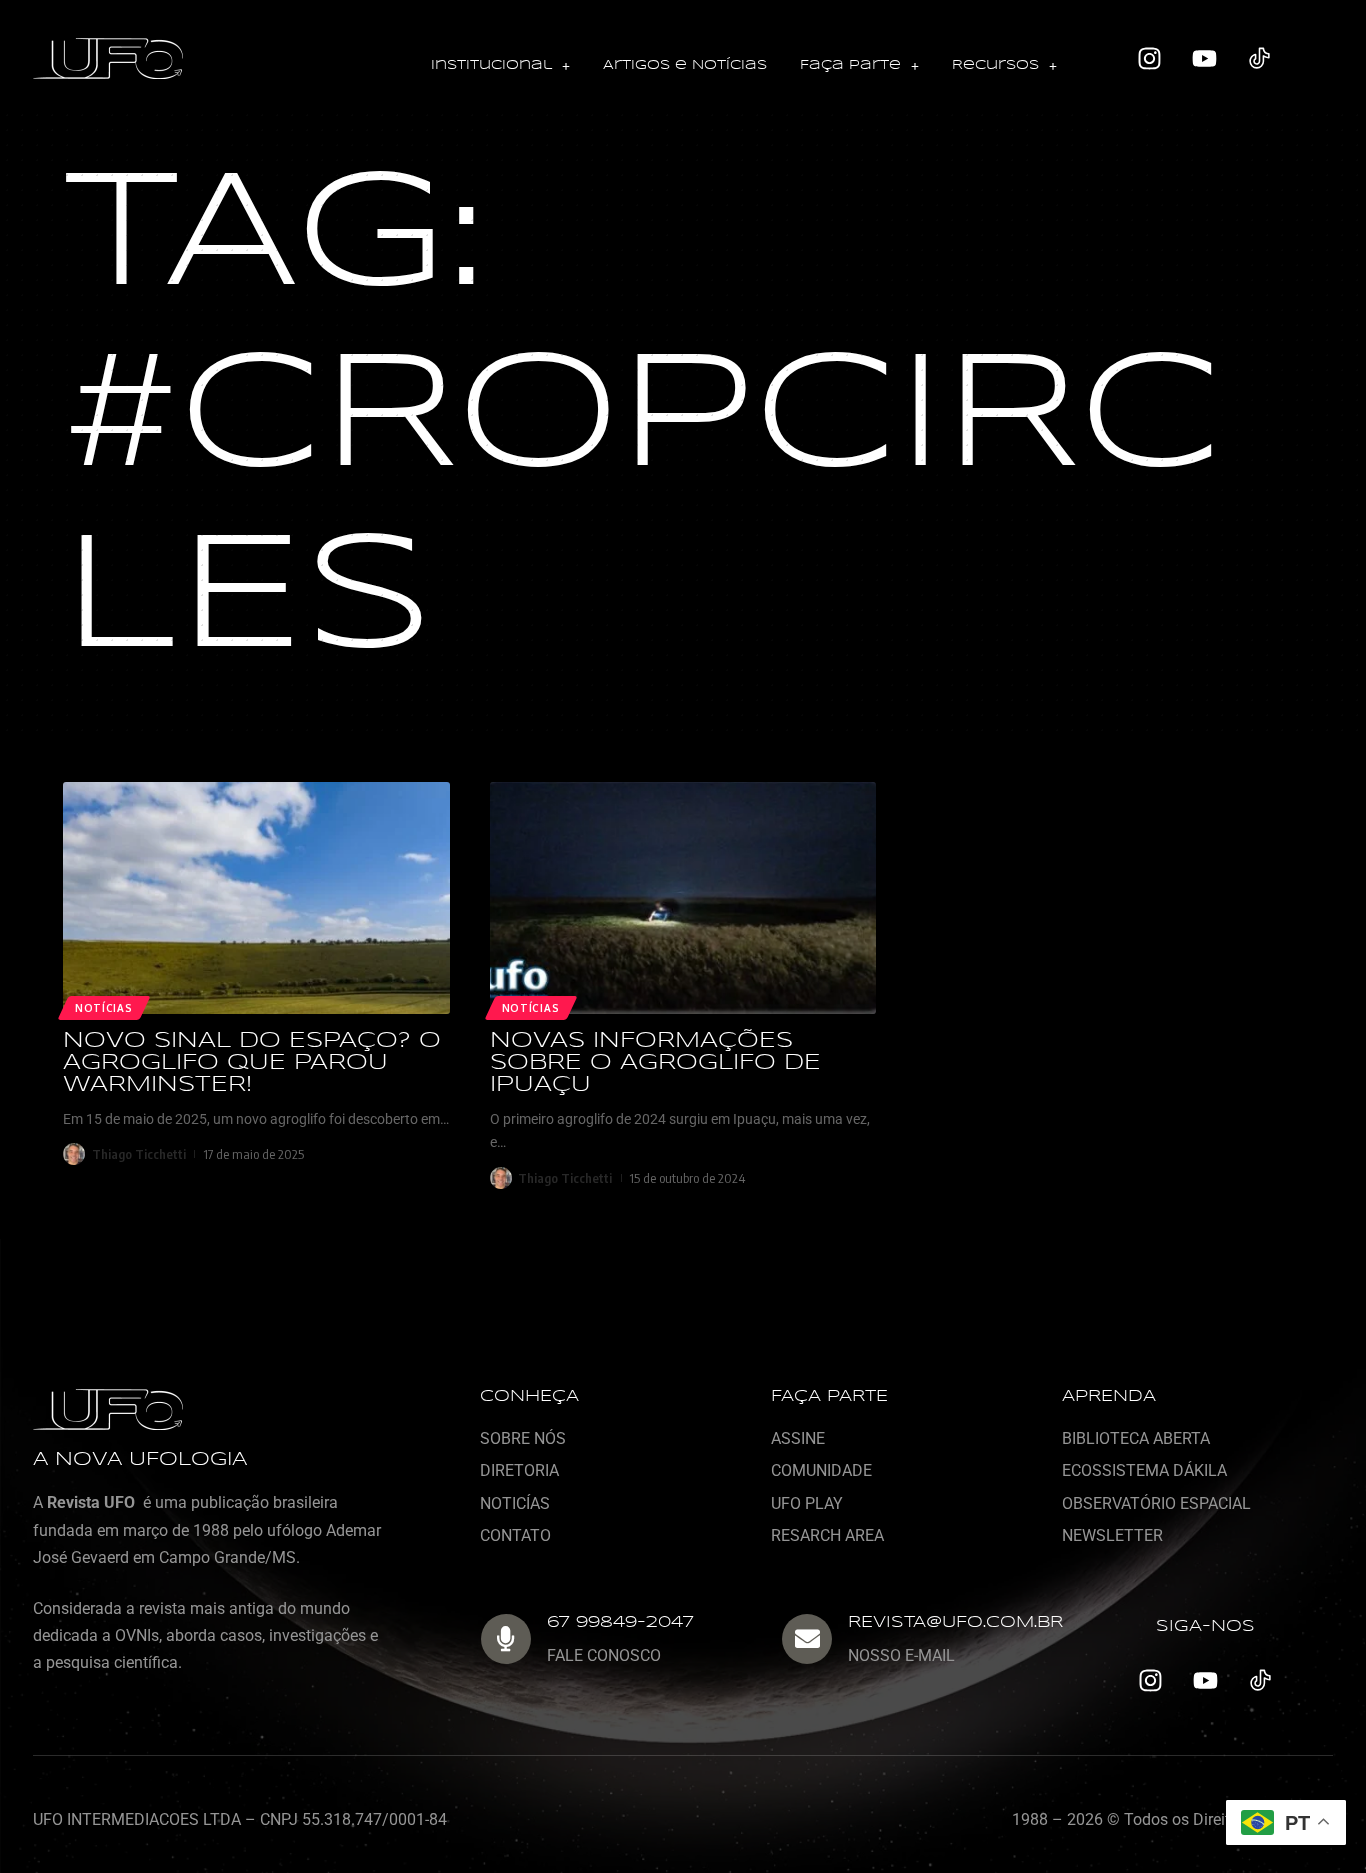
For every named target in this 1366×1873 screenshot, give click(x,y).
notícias (531, 1008)
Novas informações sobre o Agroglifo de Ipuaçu (655, 1063)
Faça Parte (850, 65)
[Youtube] (1205, 59)
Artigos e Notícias (685, 65)
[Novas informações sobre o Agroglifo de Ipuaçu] (683, 898)
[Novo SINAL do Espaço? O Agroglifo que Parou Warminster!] (256, 898)
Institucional (491, 65)
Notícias (104, 1008)
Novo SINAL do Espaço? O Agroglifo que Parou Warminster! (252, 1063)
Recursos (995, 65)
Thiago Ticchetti (139, 1154)
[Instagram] (1150, 59)
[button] (500, 66)
